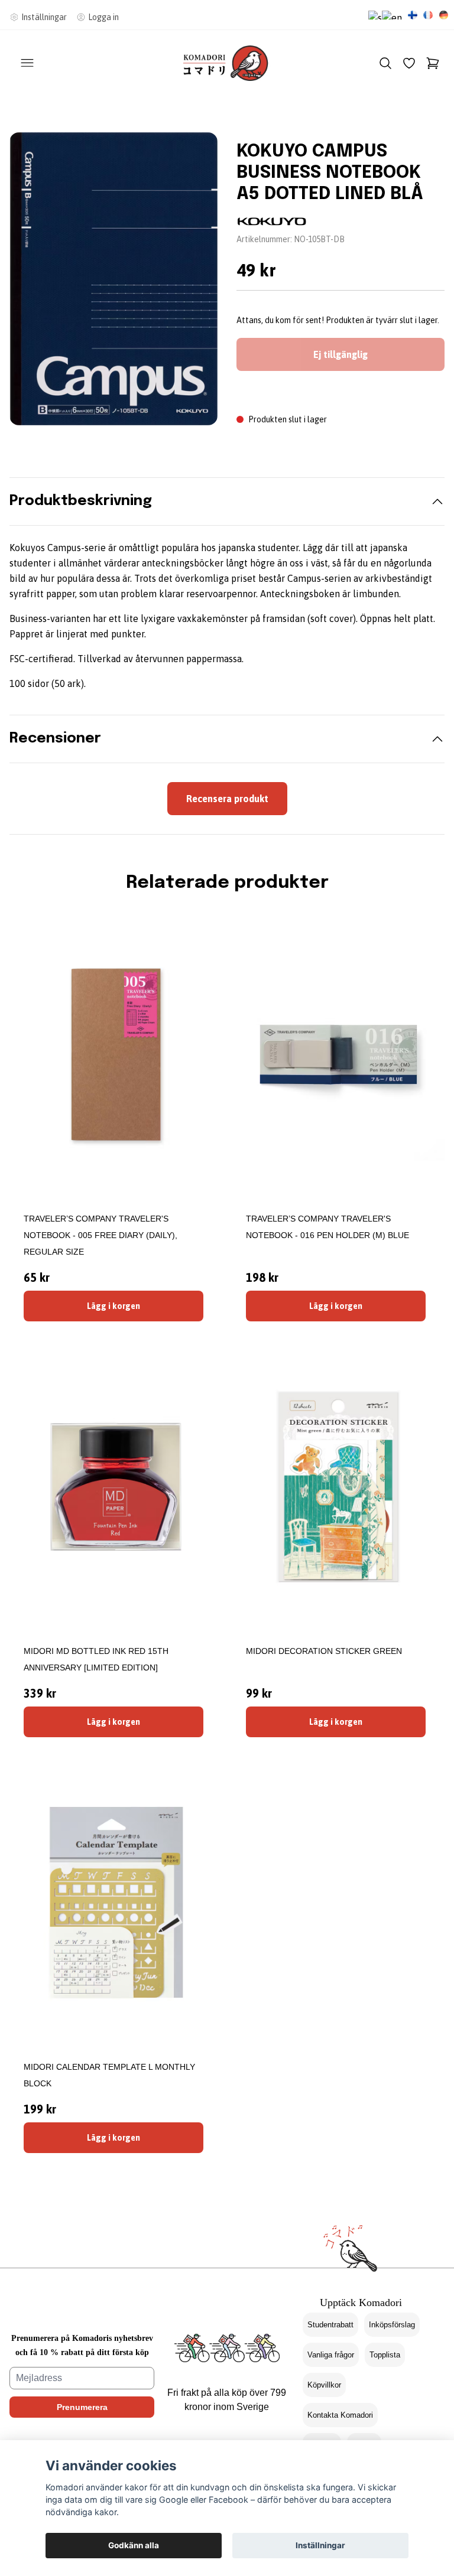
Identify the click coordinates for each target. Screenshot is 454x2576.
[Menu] (27, 63)
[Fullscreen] (113, 279)
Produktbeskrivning (81, 501)
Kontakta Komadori (340, 2415)
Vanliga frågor (331, 2355)
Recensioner (55, 739)
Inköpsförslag (392, 2325)
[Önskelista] (409, 63)
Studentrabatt (330, 2325)
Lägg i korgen (113, 1306)
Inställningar (320, 2545)
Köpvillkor (324, 2385)
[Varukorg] (433, 63)
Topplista (385, 2355)
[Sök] (385, 63)
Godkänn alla (134, 2545)
